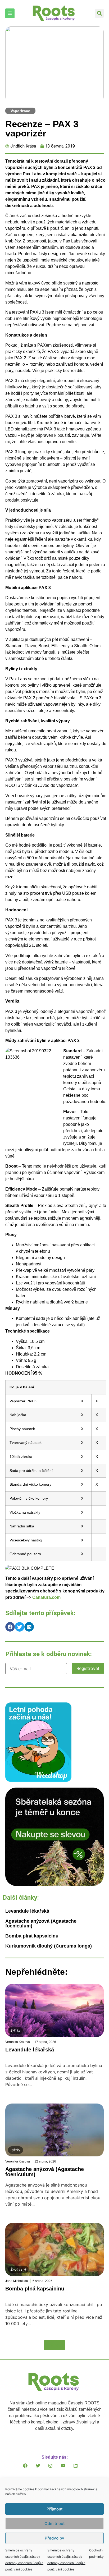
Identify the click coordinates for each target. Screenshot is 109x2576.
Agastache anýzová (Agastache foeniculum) (41, 1923)
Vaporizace (20, 111)
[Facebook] (29, 2470)
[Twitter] (42, 2470)
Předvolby (54, 2538)
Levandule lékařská (27, 1911)
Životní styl (18, 2270)
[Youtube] (67, 2470)
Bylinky (15, 2031)
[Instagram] (54, 2470)
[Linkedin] (80, 2470)
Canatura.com (46, 1597)
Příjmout (55, 2509)
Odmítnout (55, 2524)
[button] (99, 13)
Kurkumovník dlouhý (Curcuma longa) (49, 1946)
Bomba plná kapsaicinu (32, 1936)
